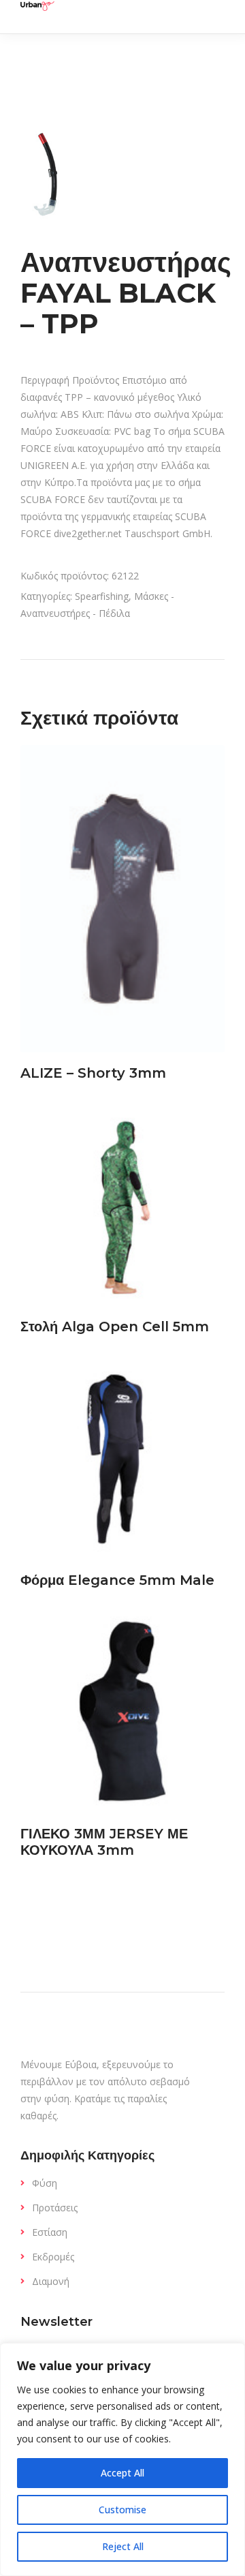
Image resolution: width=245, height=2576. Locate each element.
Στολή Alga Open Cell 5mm (115, 1327)
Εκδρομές (53, 2257)
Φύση (45, 2183)
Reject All (123, 2546)
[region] (122, 2459)
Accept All (122, 2473)
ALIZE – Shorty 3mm (93, 1073)
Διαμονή (51, 2281)
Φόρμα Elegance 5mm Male (117, 1580)
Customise (122, 2510)
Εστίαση (50, 2232)
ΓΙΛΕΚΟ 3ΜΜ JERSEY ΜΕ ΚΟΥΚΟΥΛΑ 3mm (104, 1842)
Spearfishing (102, 596)
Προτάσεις (55, 2208)
